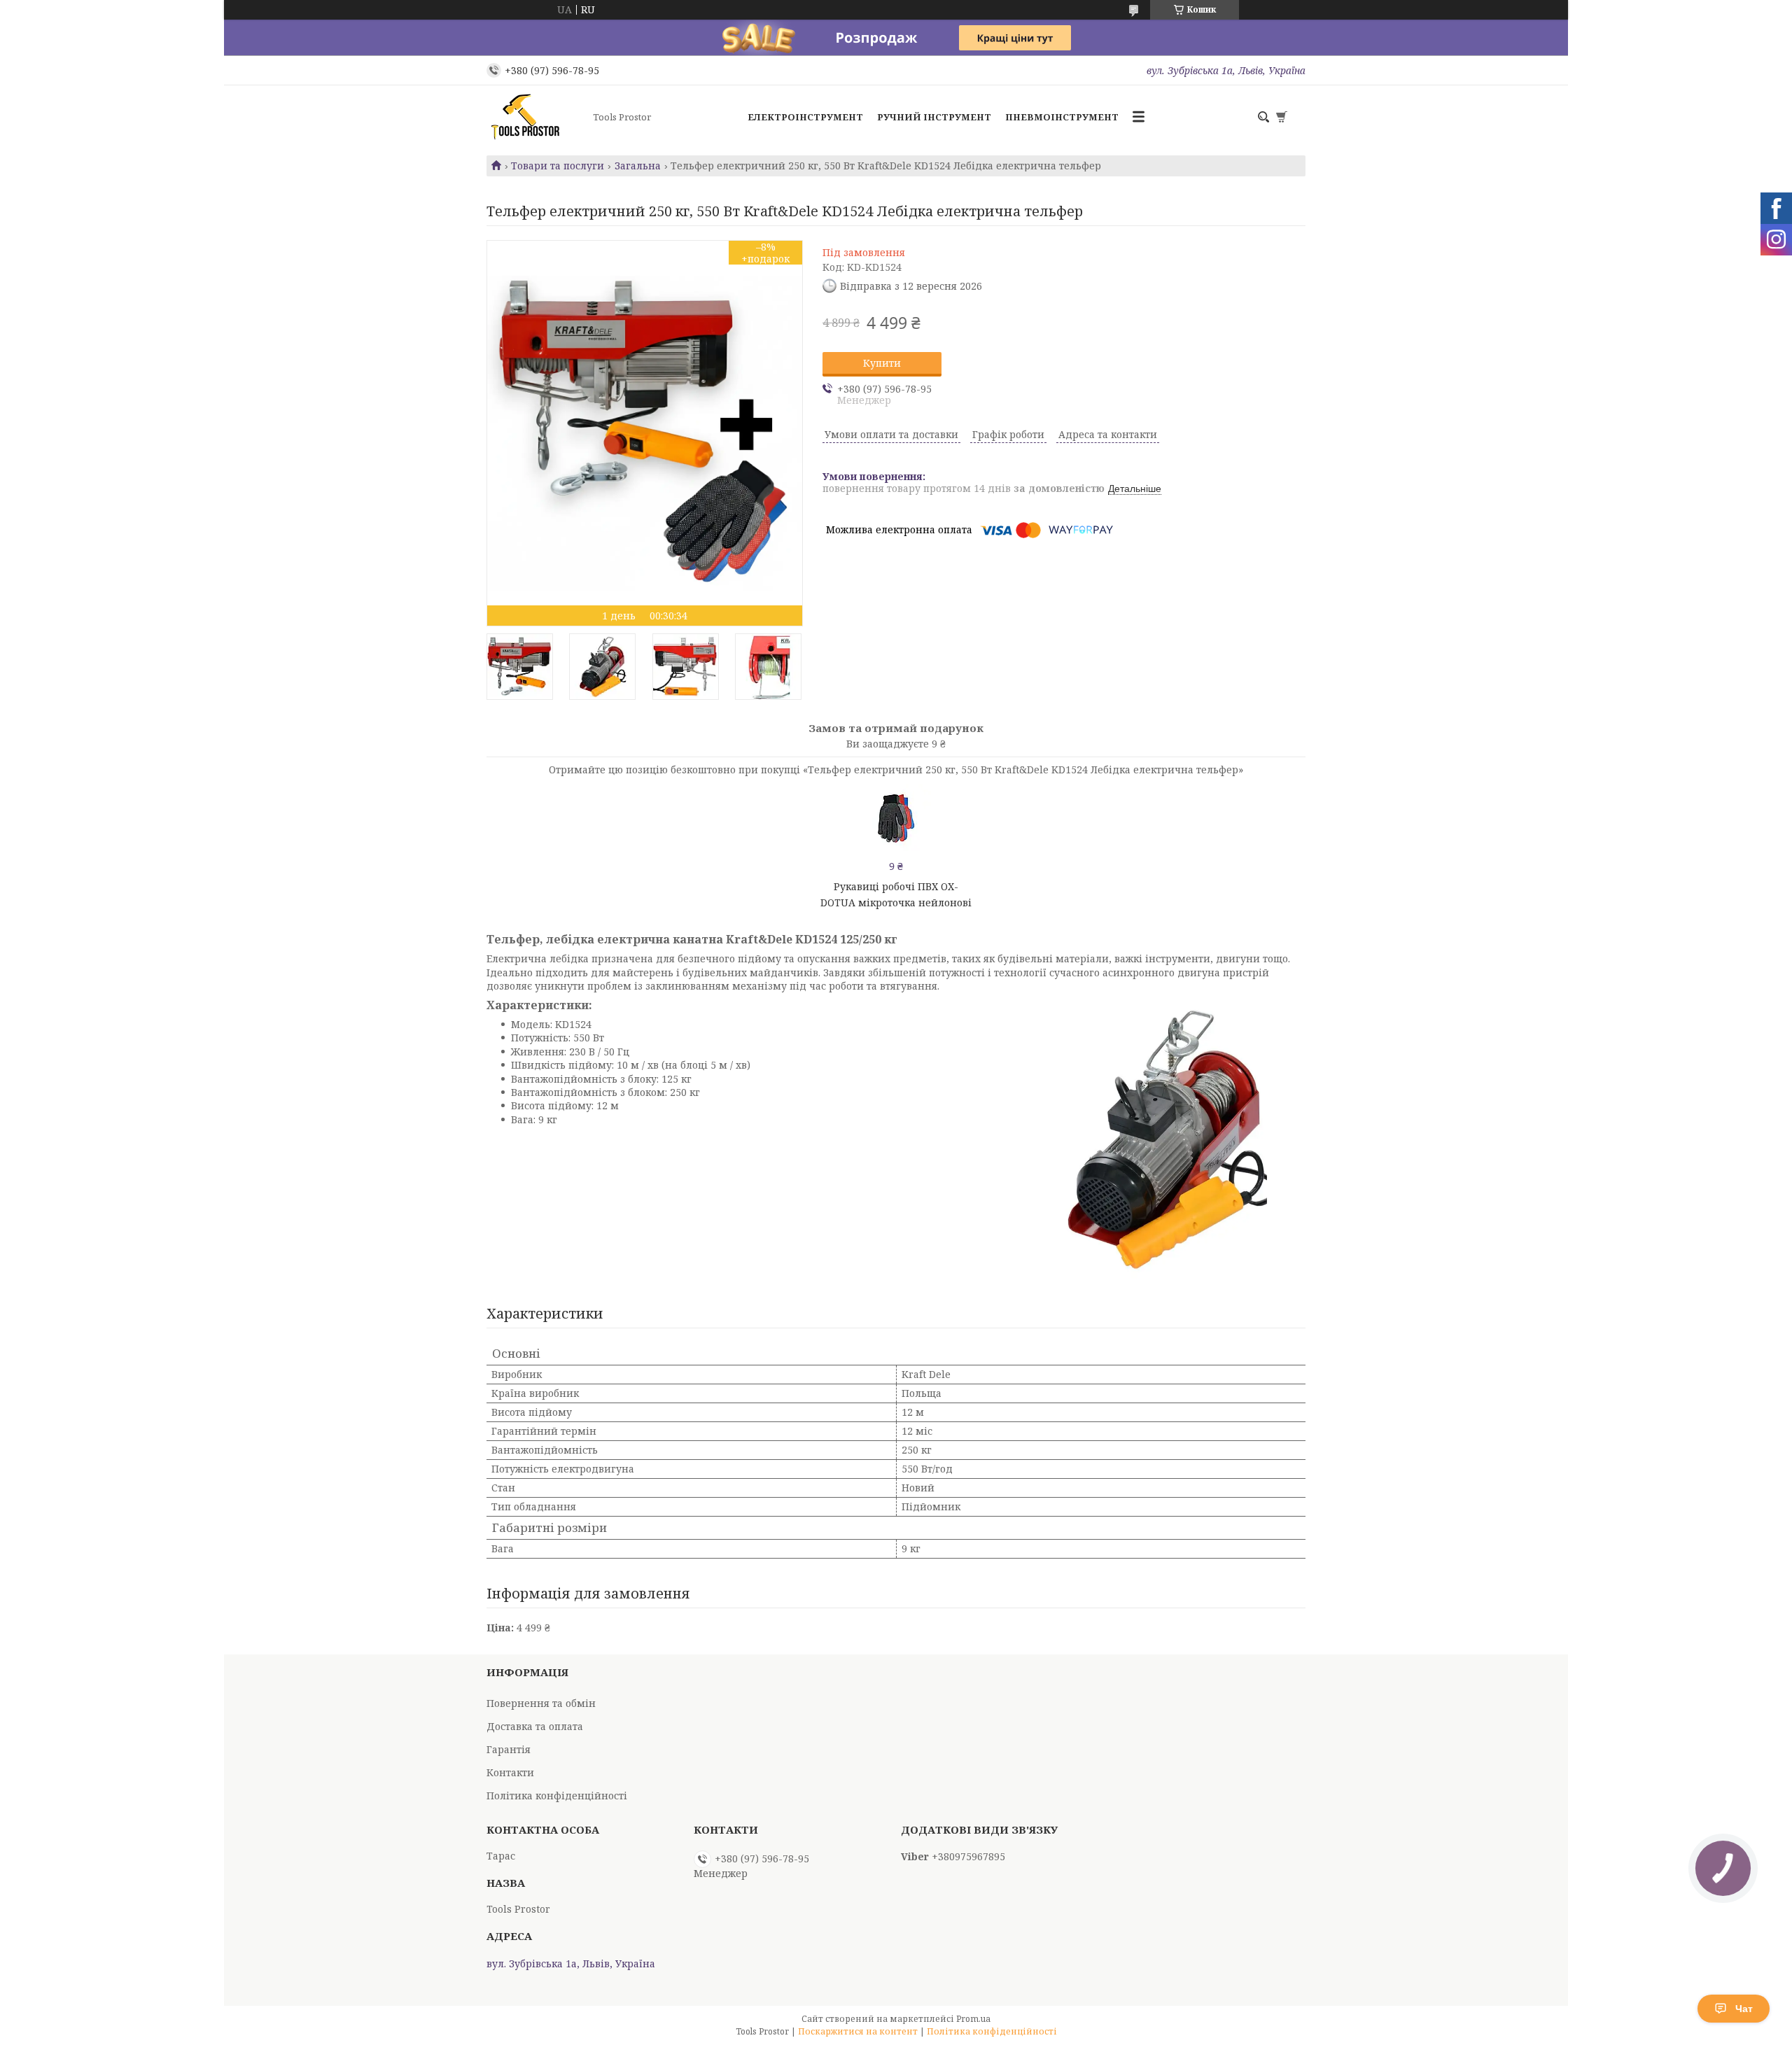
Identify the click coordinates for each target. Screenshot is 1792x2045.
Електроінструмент (805, 117)
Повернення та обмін (541, 1703)
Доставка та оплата (535, 1726)
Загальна (638, 166)
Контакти (510, 1772)
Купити (882, 363)
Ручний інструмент (934, 117)
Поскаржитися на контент (858, 2031)
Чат (1744, 2009)
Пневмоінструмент (1062, 117)
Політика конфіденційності (557, 1795)
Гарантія (509, 1749)
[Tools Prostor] (535, 117)
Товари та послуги (558, 166)
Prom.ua (973, 2019)
